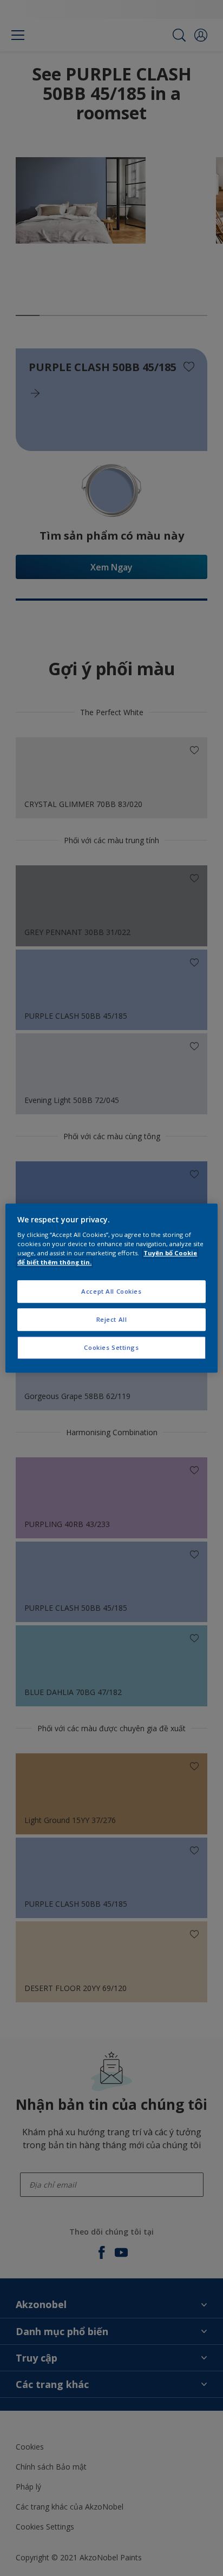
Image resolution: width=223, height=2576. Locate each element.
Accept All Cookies (111, 1292)
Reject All (112, 1319)
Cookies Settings (111, 1347)
